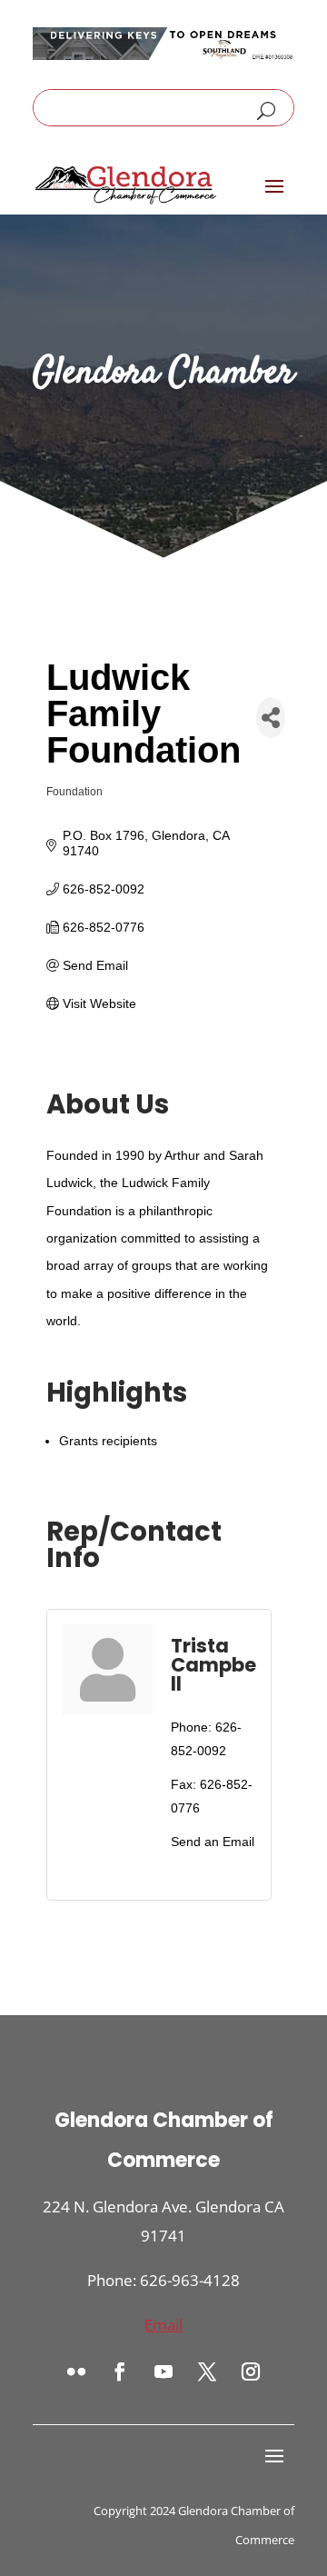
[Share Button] (271, 718)
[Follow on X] (207, 2371)
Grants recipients (108, 1441)
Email (163, 2325)
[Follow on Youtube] (163, 2371)
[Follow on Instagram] (251, 2371)
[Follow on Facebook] (120, 2371)
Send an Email (213, 1842)
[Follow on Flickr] (76, 2371)
